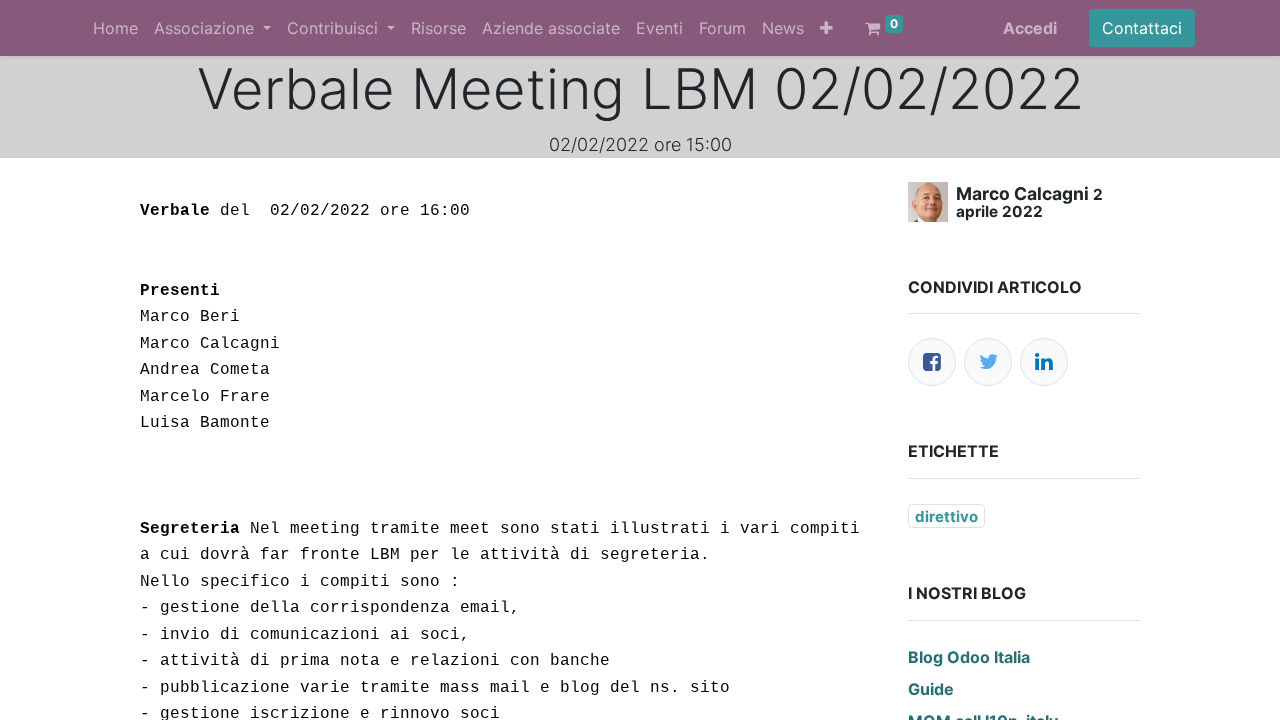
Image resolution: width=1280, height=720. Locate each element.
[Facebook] (932, 362)
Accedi (1030, 28)
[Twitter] (988, 362)
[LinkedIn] (1044, 362)
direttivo (946, 516)
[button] (826, 28)
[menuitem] (115, 28)
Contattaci (1142, 28)
